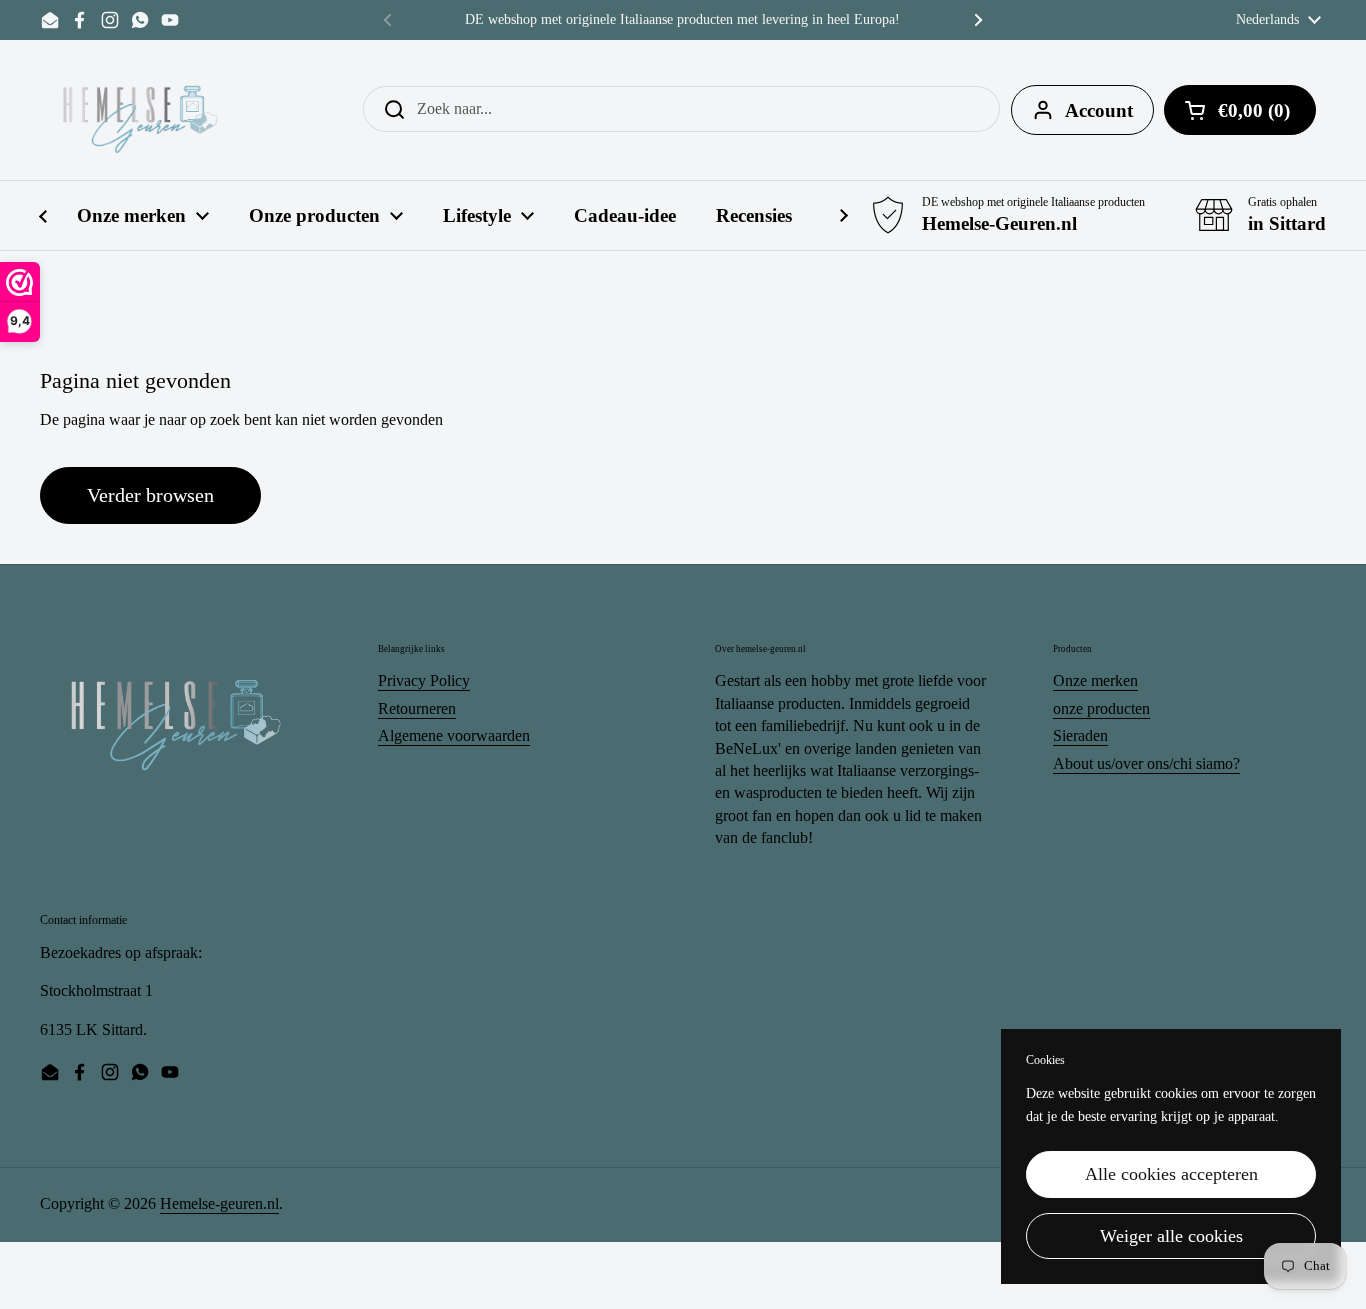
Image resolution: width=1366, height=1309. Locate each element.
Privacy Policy (424, 680)
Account (1099, 110)
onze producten (1101, 708)
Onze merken (1095, 680)
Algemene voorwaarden (454, 735)
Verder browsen (150, 495)
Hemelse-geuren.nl (219, 1203)
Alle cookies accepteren (1171, 1174)
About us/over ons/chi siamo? (1146, 763)
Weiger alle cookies (1171, 1236)
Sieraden (1080, 735)
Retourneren (417, 708)
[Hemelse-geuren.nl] (141, 110)
